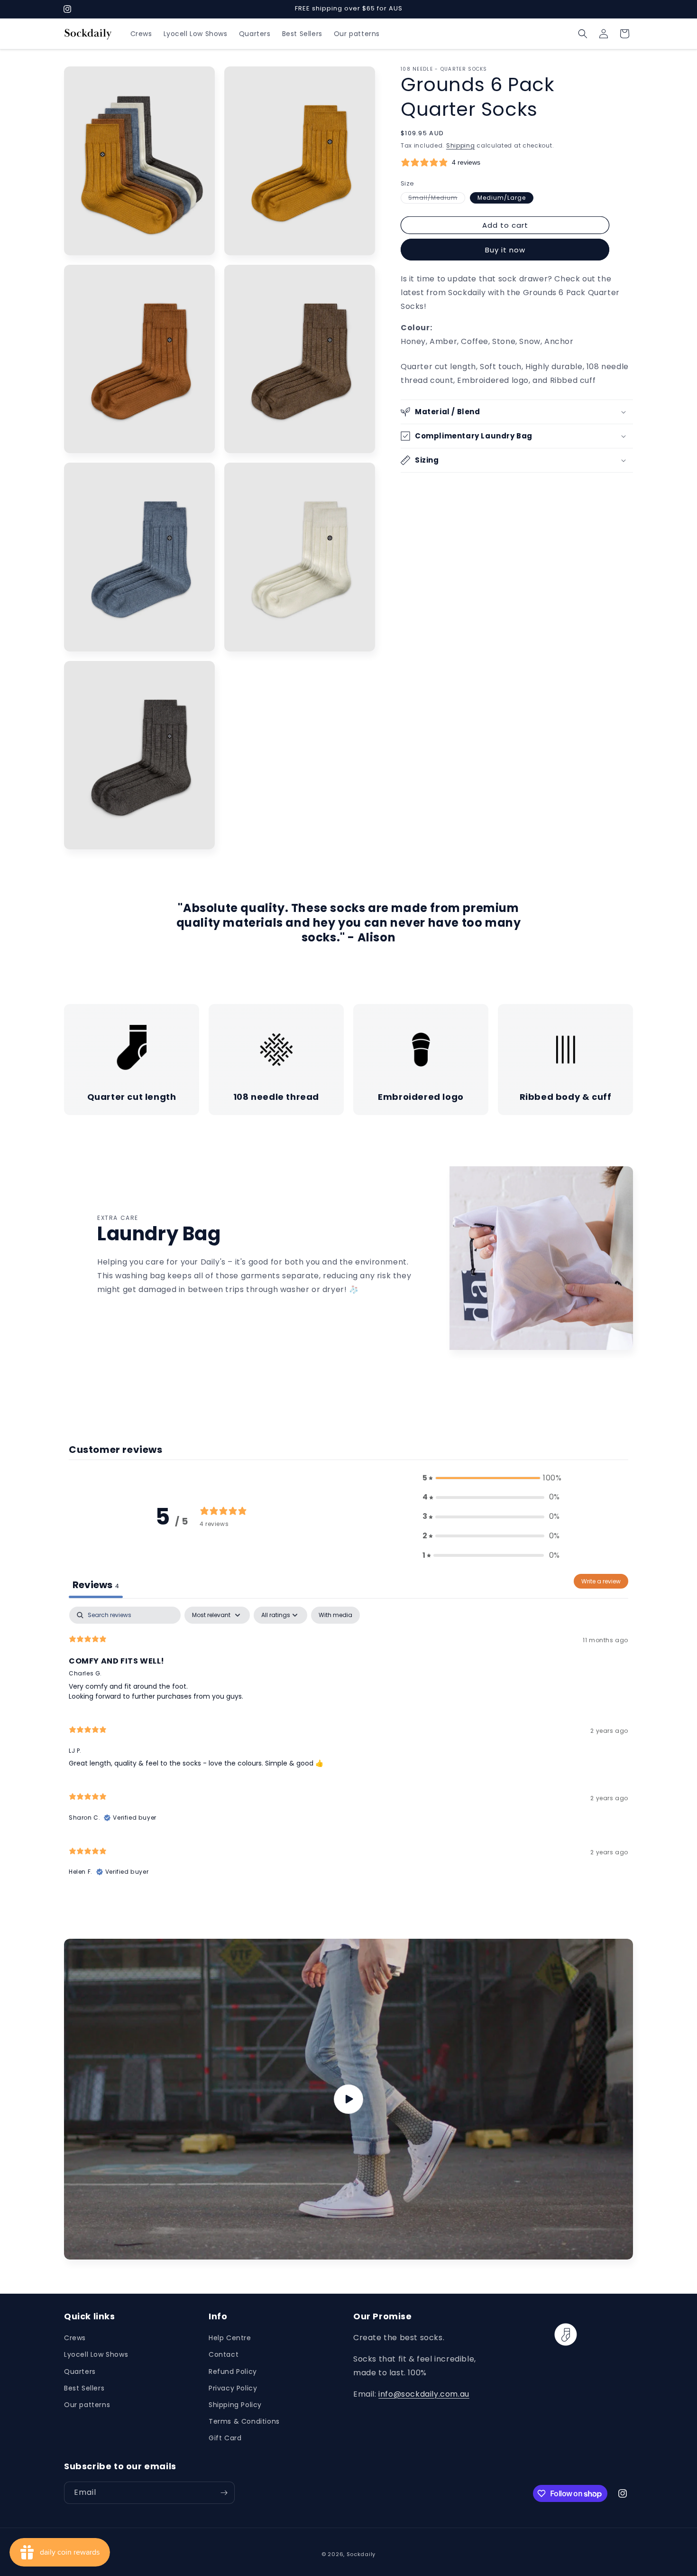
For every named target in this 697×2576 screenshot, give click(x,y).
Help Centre (230, 2338)
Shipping (461, 145)
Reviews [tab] (96, 1585)
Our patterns (87, 2405)
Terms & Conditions (244, 2421)
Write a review (601, 1581)
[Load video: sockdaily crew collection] (348, 2099)
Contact (224, 2354)
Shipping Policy (235, 2405)
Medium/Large (502, 198)
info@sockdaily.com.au (424, 2394)
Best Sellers (84, 2388)
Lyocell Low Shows (96, 2354)
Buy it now (505, 250)
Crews (75, 2338)
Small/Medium (437, 198)
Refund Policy (233, 2371)
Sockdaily (361, 2554)
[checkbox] (335, 1615)
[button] (583, 34)
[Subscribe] (224, 2493)
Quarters (80, 2371)
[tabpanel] (348, 1746)
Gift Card (225, 2438)
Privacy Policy (233, 2388)
